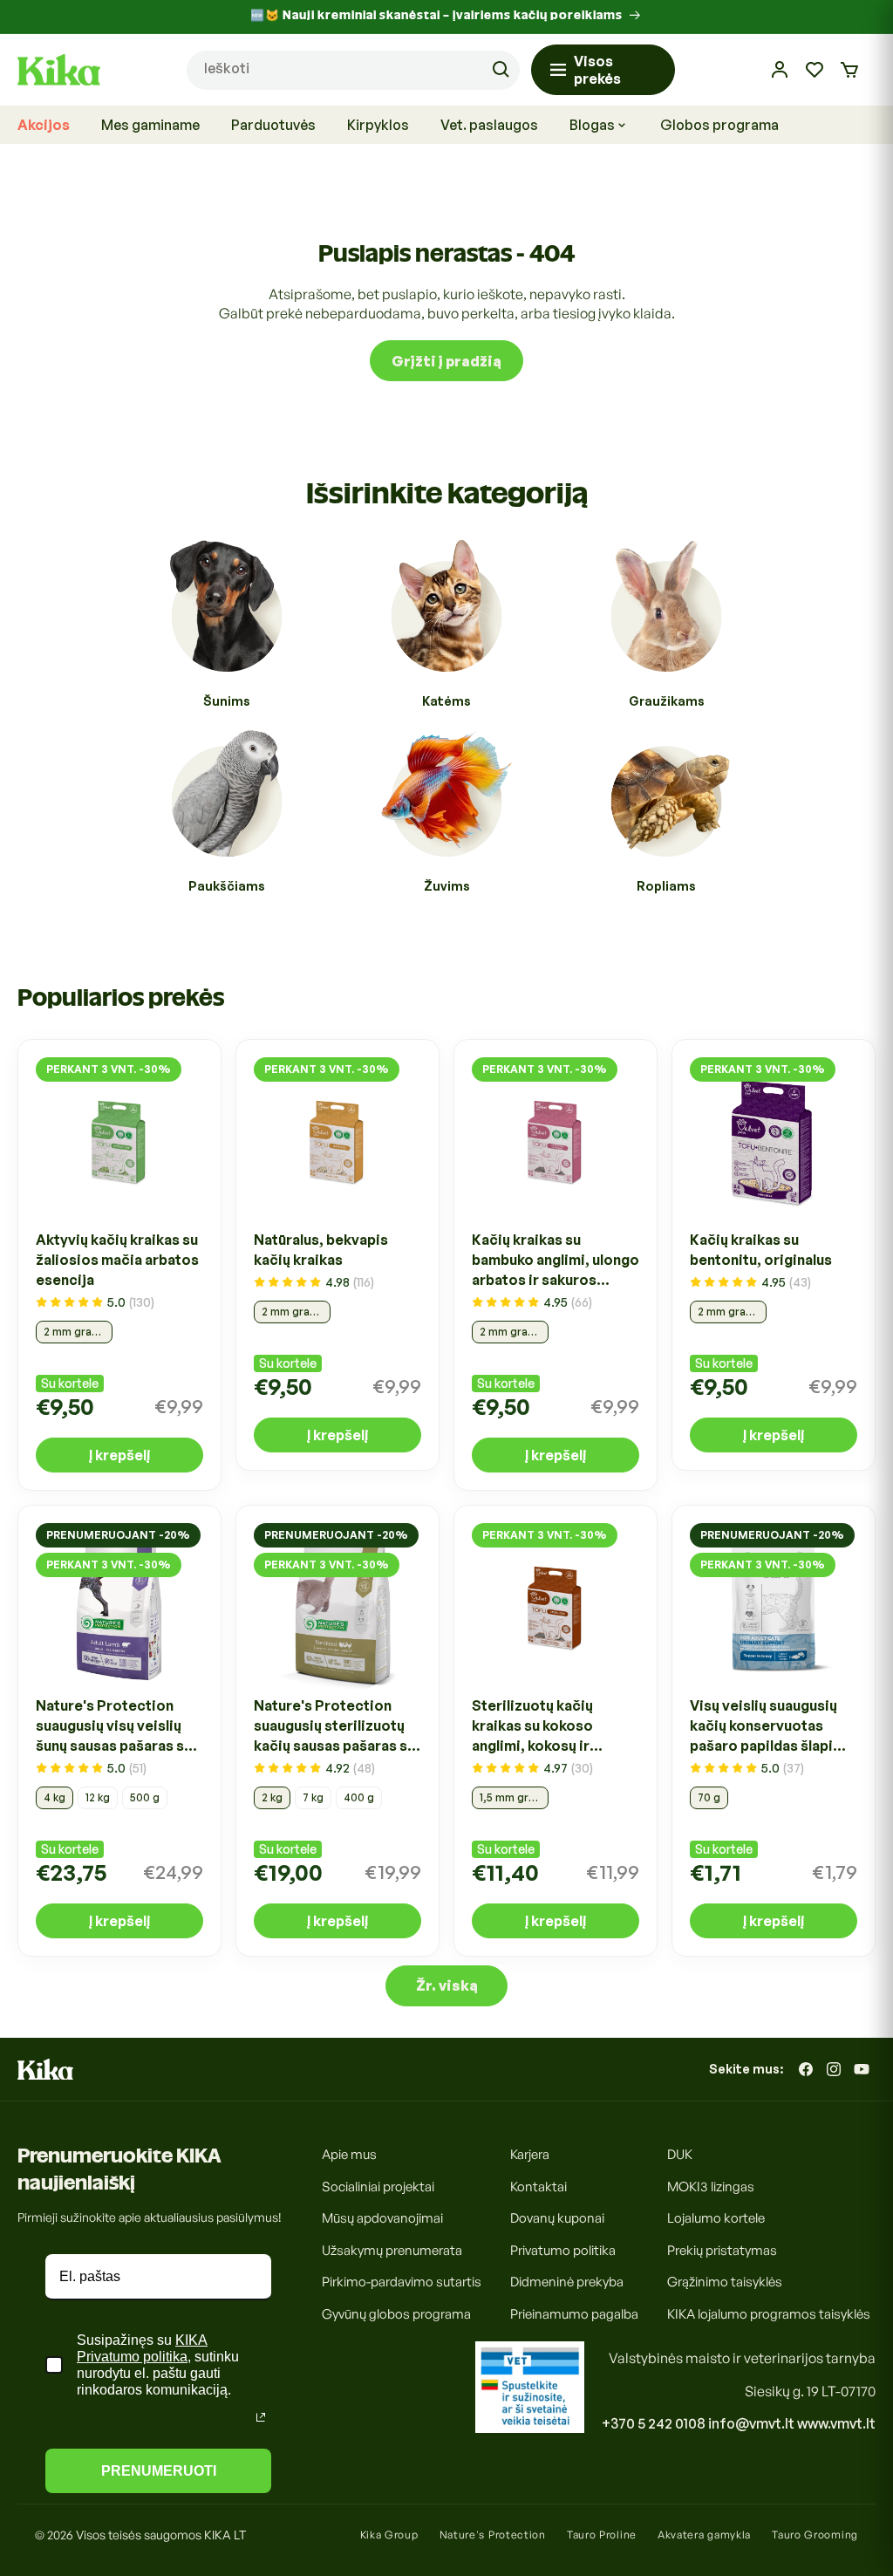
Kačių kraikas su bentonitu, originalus (761, 1250)
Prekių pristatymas (722, 2250)
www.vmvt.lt (836, 2423)
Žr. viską (447, 1985)
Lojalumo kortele (716, 2218)
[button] (849, 70)
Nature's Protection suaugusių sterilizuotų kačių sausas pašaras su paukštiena (334, 1726)
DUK (680, 2154)
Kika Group (389, 2535)
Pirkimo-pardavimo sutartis (402, 2282)
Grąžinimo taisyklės (725, 2282)
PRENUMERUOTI (159, 2471)
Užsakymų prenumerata (392, 2250)
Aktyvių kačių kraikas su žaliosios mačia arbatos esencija (117, 1260)
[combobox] (353, 70)
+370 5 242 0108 (654, 2423)
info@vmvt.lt (751, 2423)
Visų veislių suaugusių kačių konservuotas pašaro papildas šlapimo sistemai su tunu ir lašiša (772, 1726)
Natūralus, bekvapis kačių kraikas (321, 1250)
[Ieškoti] (501, 70)
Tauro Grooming (815, 2535)
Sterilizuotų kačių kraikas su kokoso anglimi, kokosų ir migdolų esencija (532, 1726)
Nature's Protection (493, 2535)
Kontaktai (539, 2187)
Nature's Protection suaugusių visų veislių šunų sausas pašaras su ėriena (114, 1726)
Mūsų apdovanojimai (382, 2218)
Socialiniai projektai (378, 2187)
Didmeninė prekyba (567, 2282)
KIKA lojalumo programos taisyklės (769, 2314)
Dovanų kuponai (557, 2218)
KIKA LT (225, 2535)
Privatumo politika (563, 2250)
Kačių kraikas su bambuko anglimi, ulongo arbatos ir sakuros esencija (556, 1261)
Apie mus (349, 2154)
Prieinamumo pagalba (574, 2314)
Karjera (530, 2154)
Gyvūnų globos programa (396, 2314)
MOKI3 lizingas (711, 2187)
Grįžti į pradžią (446, 361)
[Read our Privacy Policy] (261, 2417)
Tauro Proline (602, 2535)
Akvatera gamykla (704, 2535)
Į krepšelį (119, 1455)
